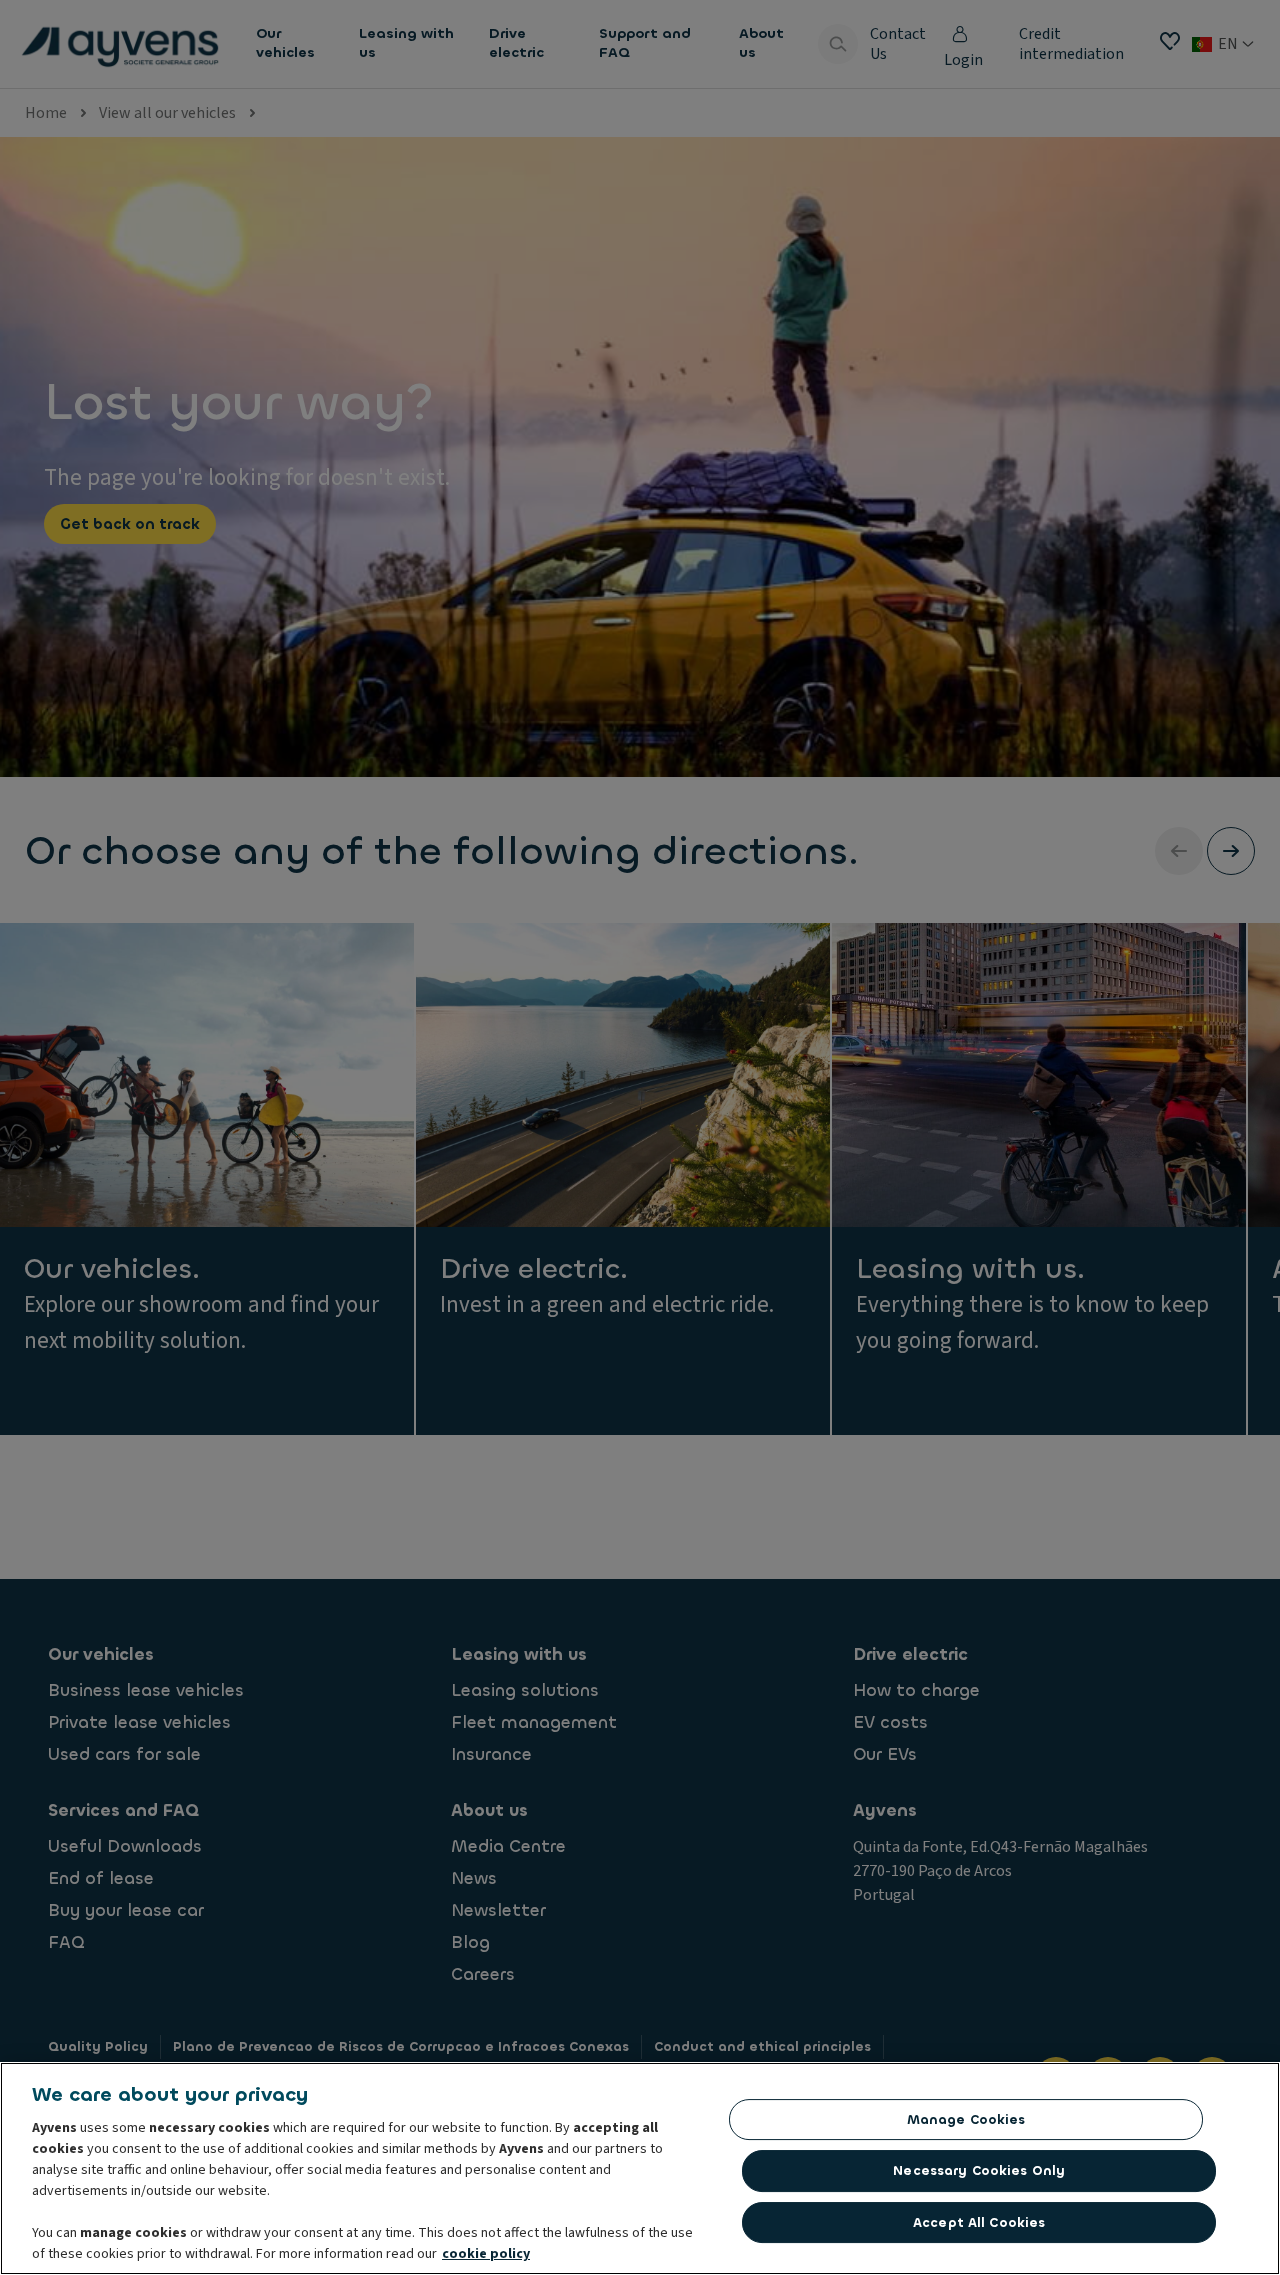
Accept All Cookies (979, 2222)
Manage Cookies (966, 2119)
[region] (640, 2168)
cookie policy (486, 2254)
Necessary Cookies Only (979, 2170)
